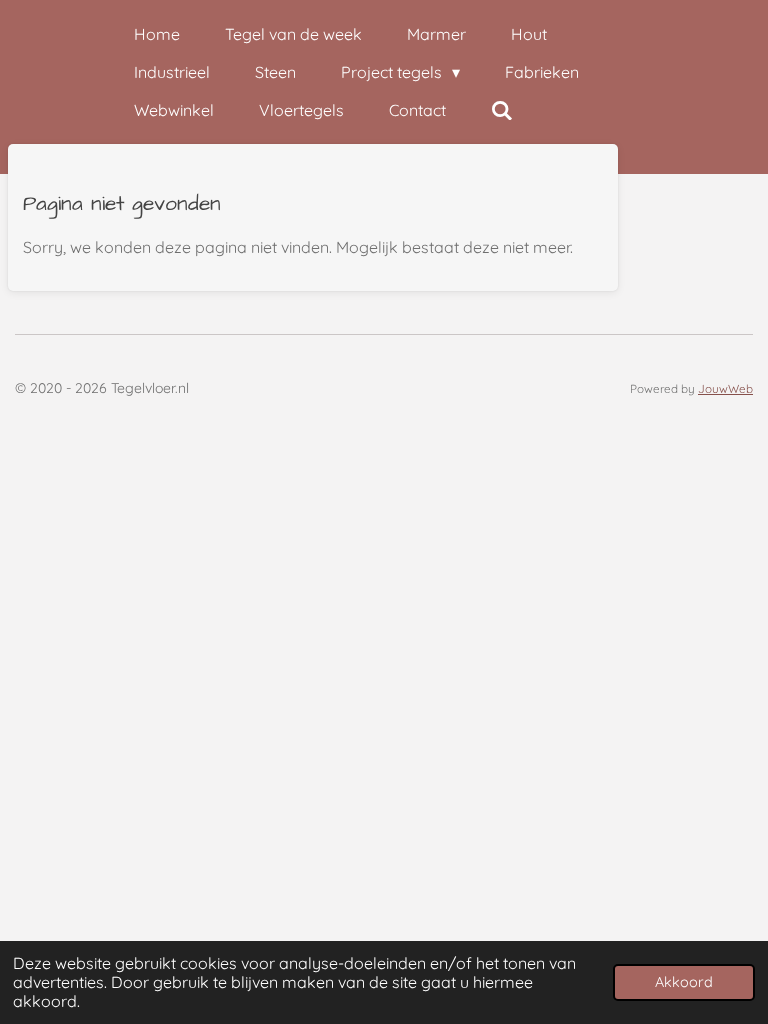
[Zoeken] (502, 110)
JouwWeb (725, 388)
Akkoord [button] (684, 982)
